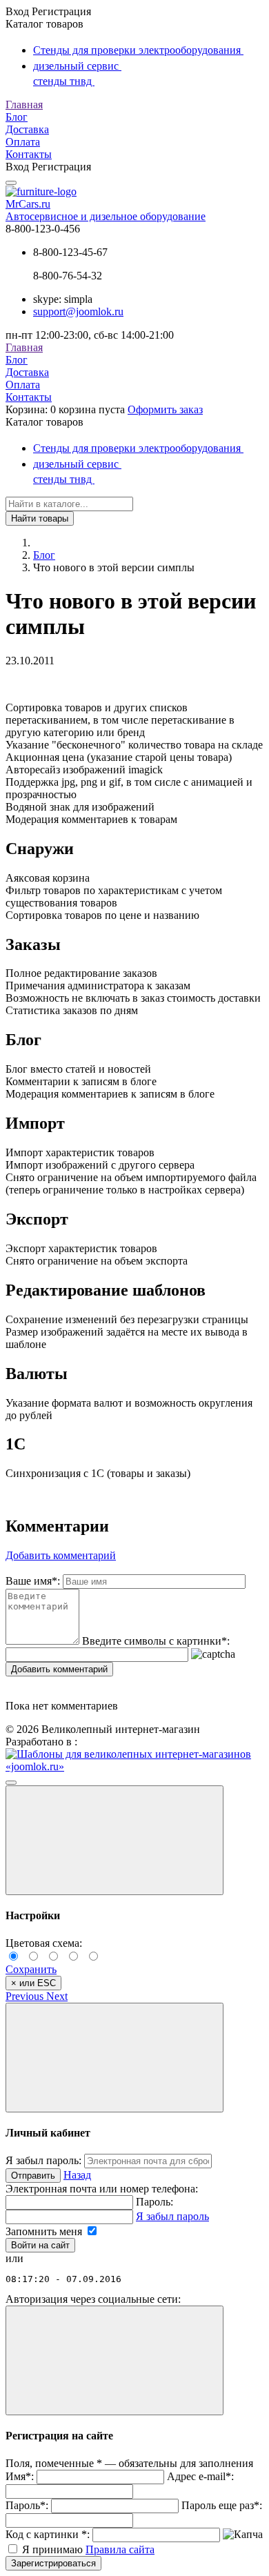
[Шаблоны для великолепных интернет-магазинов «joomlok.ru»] (134, 1766)
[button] (26, 1996)
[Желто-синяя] (16, 1957)
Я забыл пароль (172, 2216)
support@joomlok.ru (78, 311)
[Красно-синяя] (56, 1957)
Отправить (33, 2176)
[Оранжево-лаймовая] (94, 1957)
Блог (17, 117)
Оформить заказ (165, 409)
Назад (77, 2175)
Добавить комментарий (59, 1669)
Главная (24, 105)
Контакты (29, 154)
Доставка (27, 129)
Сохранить (31, 1969)
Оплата (23, 142)
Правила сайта (120, 2549)
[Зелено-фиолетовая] (36, 1957)
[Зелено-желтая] (76, 1957)
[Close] (114, 1840)
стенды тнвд (64, 81)
